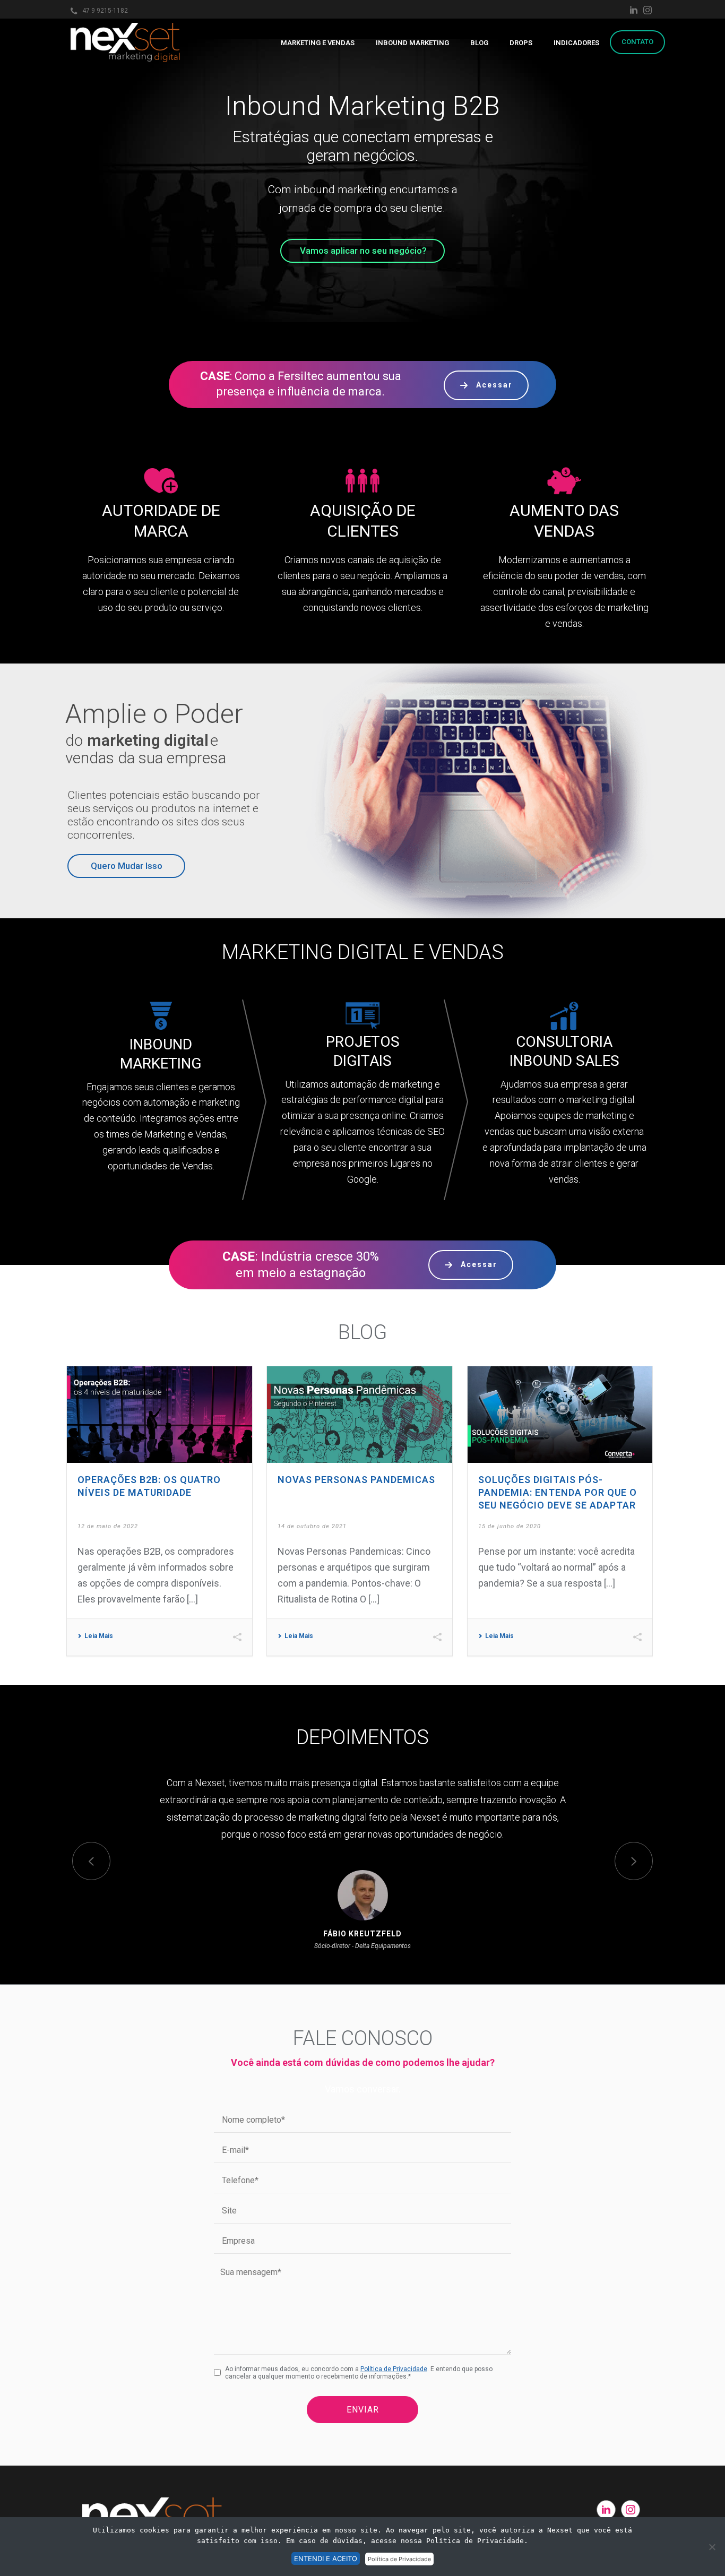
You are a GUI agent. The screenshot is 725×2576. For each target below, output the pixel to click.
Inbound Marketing (412, 43)
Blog (479, 43)
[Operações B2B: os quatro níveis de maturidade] (159, 1415)
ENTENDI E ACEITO (326, 2558)
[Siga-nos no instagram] (631, 2510)
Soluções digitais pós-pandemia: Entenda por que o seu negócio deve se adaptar (558, 1492)
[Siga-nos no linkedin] (606, 2510)
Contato (637, 42)
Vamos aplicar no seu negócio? (363, 251)
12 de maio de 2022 (108, 1526)
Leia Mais (99, 1636)
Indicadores (576, 43)
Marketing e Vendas (318, 43)
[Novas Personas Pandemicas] (360, 1415)
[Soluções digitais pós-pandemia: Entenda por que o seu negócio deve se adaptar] (560, 1415)
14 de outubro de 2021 (312, 1526)
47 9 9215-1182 (105, 11)
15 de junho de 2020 (510, 1526)
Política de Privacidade (394, 2369)
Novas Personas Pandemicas (356, 1480)
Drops (521, 43)
